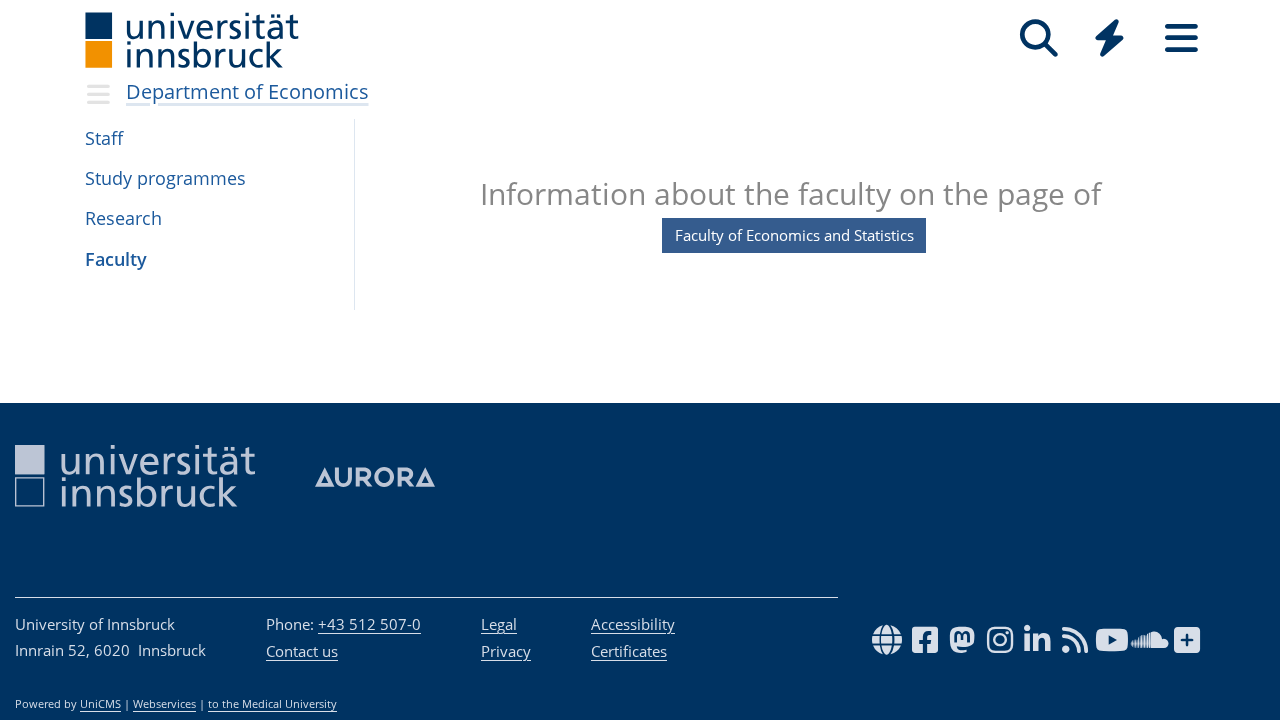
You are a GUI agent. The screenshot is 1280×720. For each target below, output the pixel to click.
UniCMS (100, 704)
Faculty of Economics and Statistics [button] (794, 235)
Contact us (302, 651)
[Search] (1038, 38)
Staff (104, 138)
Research (123, 218)
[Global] (1110, 40)
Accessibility (633, 624)
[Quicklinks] (1109, 38)
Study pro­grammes (165, 178)
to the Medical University (272, 704)
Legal (499, 624)
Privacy (506, 651)
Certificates (629, 651)
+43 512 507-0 (369, 624)
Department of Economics (247, 91)
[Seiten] (1181, 38)
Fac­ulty (116, 259)
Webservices (164, 704)
